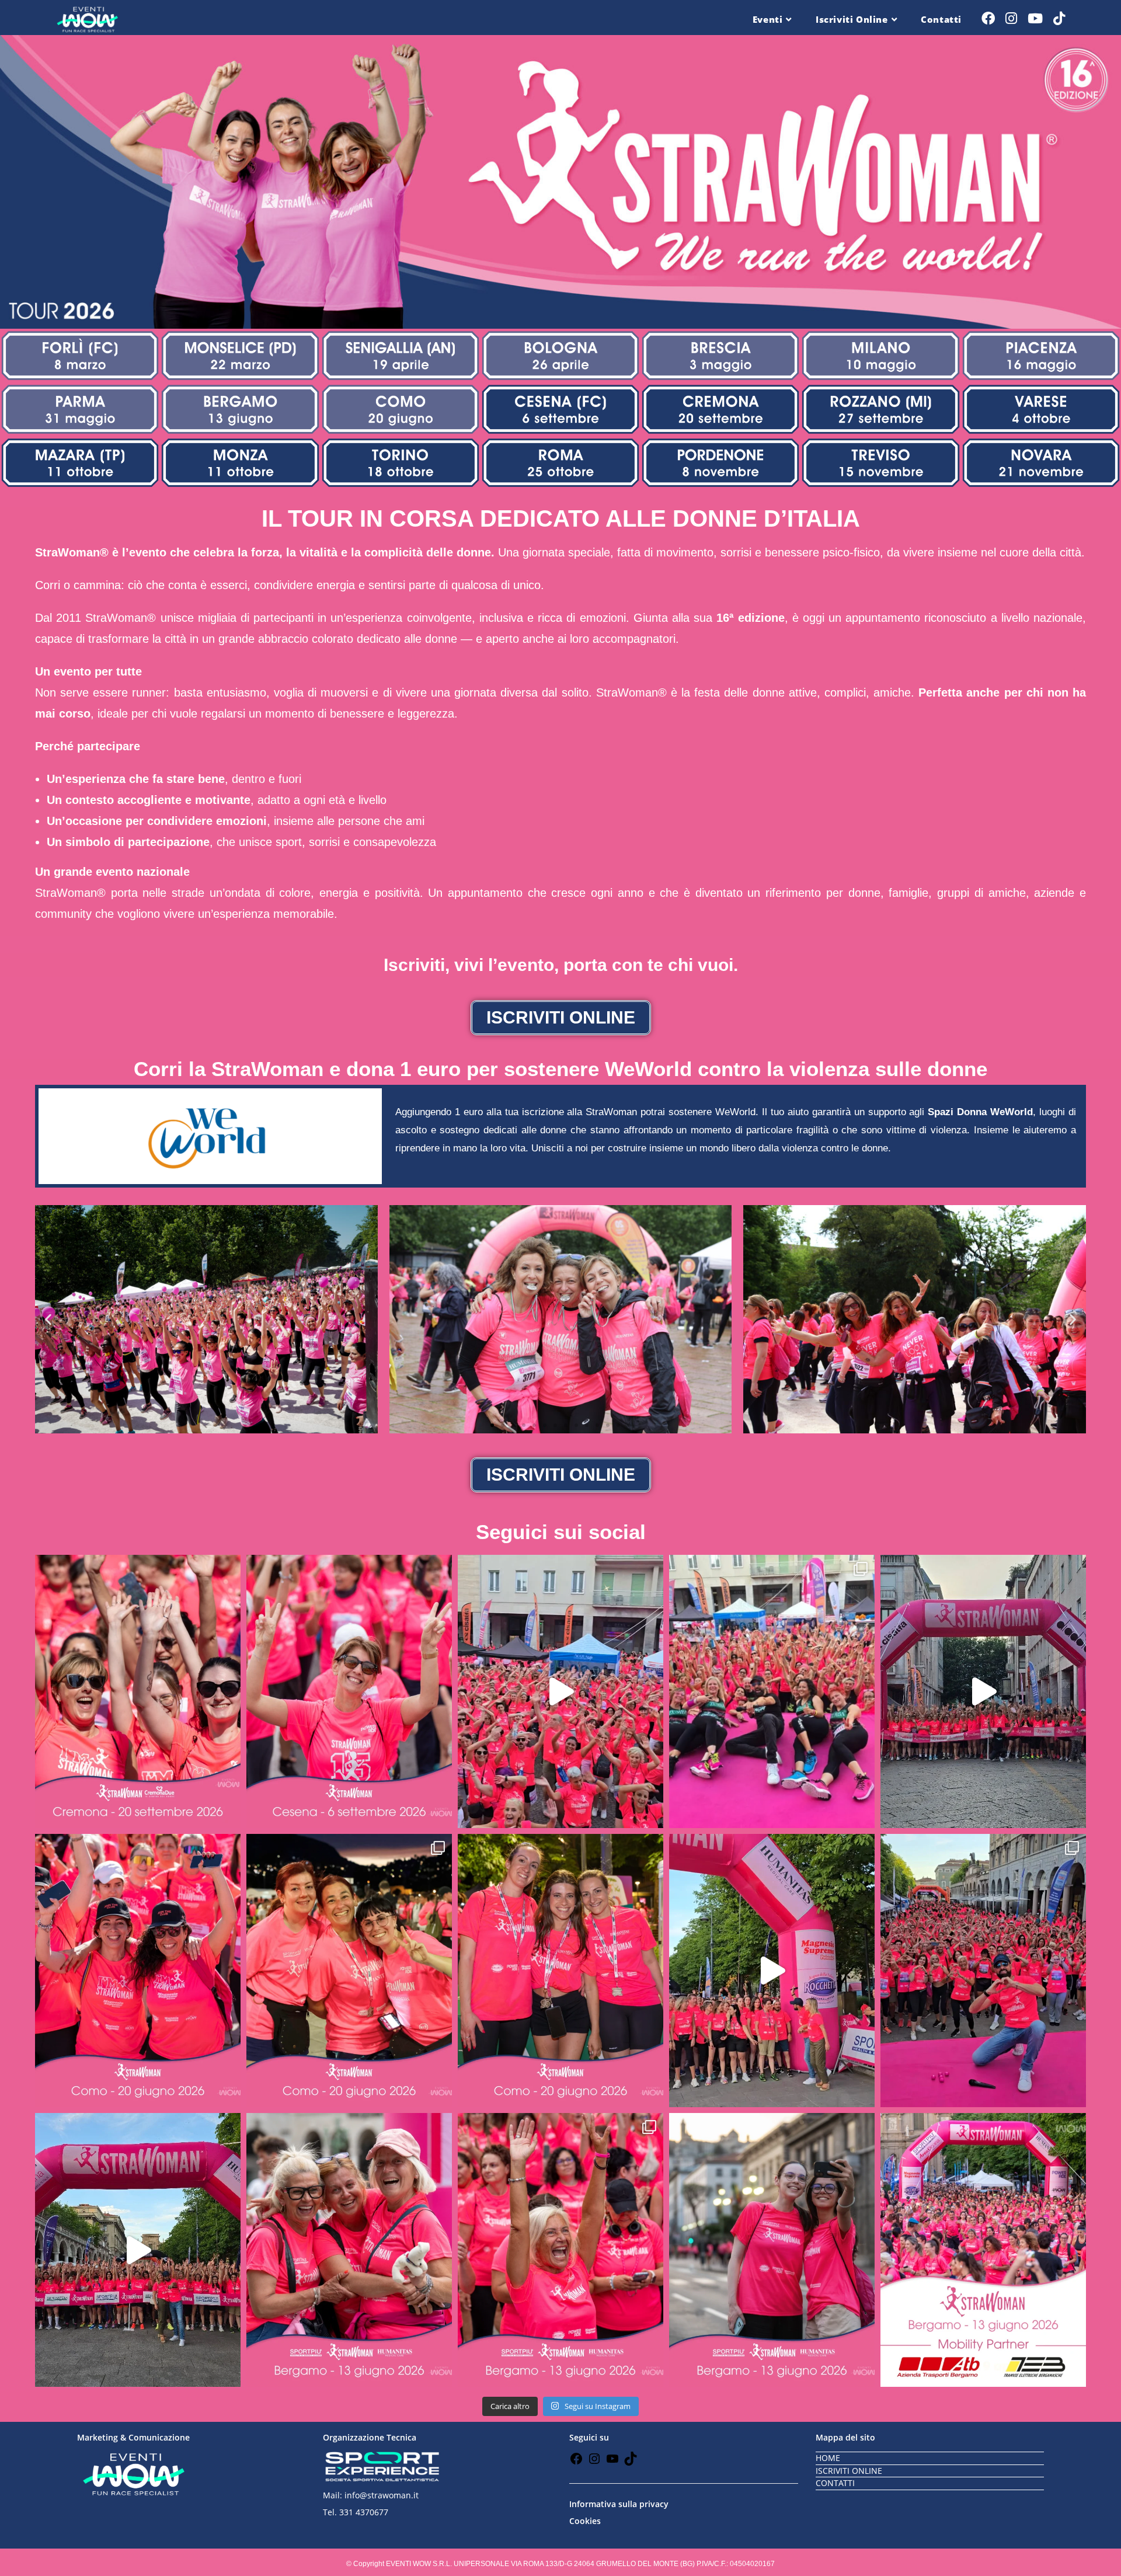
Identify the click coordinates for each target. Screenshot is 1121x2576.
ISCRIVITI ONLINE (849, 2471)
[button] (48, 1320)
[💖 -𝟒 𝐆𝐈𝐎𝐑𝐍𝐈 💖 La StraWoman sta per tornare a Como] (560, 1971)
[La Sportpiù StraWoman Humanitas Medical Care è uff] (138, 2250)
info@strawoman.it (382, 2495)
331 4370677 (364, 2512)
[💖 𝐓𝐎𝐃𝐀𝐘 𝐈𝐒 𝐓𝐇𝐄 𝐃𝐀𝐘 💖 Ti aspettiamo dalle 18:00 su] (349, 2250)
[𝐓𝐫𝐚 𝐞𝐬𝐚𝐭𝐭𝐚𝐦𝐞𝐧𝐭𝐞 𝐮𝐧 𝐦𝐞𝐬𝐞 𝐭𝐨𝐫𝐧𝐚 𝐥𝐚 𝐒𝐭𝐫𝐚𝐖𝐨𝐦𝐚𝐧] (138, 1691)
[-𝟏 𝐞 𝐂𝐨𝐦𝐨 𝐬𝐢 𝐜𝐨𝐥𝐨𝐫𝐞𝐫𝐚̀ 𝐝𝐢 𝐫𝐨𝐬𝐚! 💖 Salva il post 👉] (349, 1971)
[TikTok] (631, 2462)
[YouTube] (612, 2462)
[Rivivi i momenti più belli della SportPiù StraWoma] (772, 1971)
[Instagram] (594, 2462)
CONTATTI (835, 2483)
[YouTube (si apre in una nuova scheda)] (1035, 18)
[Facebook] (576, 2462)
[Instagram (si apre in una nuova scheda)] (1011, 18)
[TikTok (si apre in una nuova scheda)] (1059, 18)
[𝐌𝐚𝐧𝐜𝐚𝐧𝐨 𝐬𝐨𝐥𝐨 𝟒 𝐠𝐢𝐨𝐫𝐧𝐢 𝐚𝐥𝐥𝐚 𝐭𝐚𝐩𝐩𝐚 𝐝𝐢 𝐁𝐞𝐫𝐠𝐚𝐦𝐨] (772, 2250)
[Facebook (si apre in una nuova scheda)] (988, 18)
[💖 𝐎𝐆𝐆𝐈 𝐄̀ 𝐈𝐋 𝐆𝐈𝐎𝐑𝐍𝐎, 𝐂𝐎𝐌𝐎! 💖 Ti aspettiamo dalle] (138, 1971)
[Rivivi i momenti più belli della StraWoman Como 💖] (560, 1691)
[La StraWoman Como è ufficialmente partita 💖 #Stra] (983, 1691)
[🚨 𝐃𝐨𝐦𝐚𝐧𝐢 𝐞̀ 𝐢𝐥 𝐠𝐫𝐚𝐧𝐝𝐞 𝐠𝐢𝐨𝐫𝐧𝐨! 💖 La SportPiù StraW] (560, 2250)
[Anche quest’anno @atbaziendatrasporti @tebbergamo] (983, 2250)
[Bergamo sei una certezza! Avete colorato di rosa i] (983, 1971)
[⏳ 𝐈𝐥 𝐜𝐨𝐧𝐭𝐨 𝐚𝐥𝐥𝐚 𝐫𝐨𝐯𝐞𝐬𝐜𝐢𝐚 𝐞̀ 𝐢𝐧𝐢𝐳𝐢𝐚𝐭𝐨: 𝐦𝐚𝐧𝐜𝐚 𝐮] (349, 1691)
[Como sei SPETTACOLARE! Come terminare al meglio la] (772, 1691)
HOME (828, 2458)
